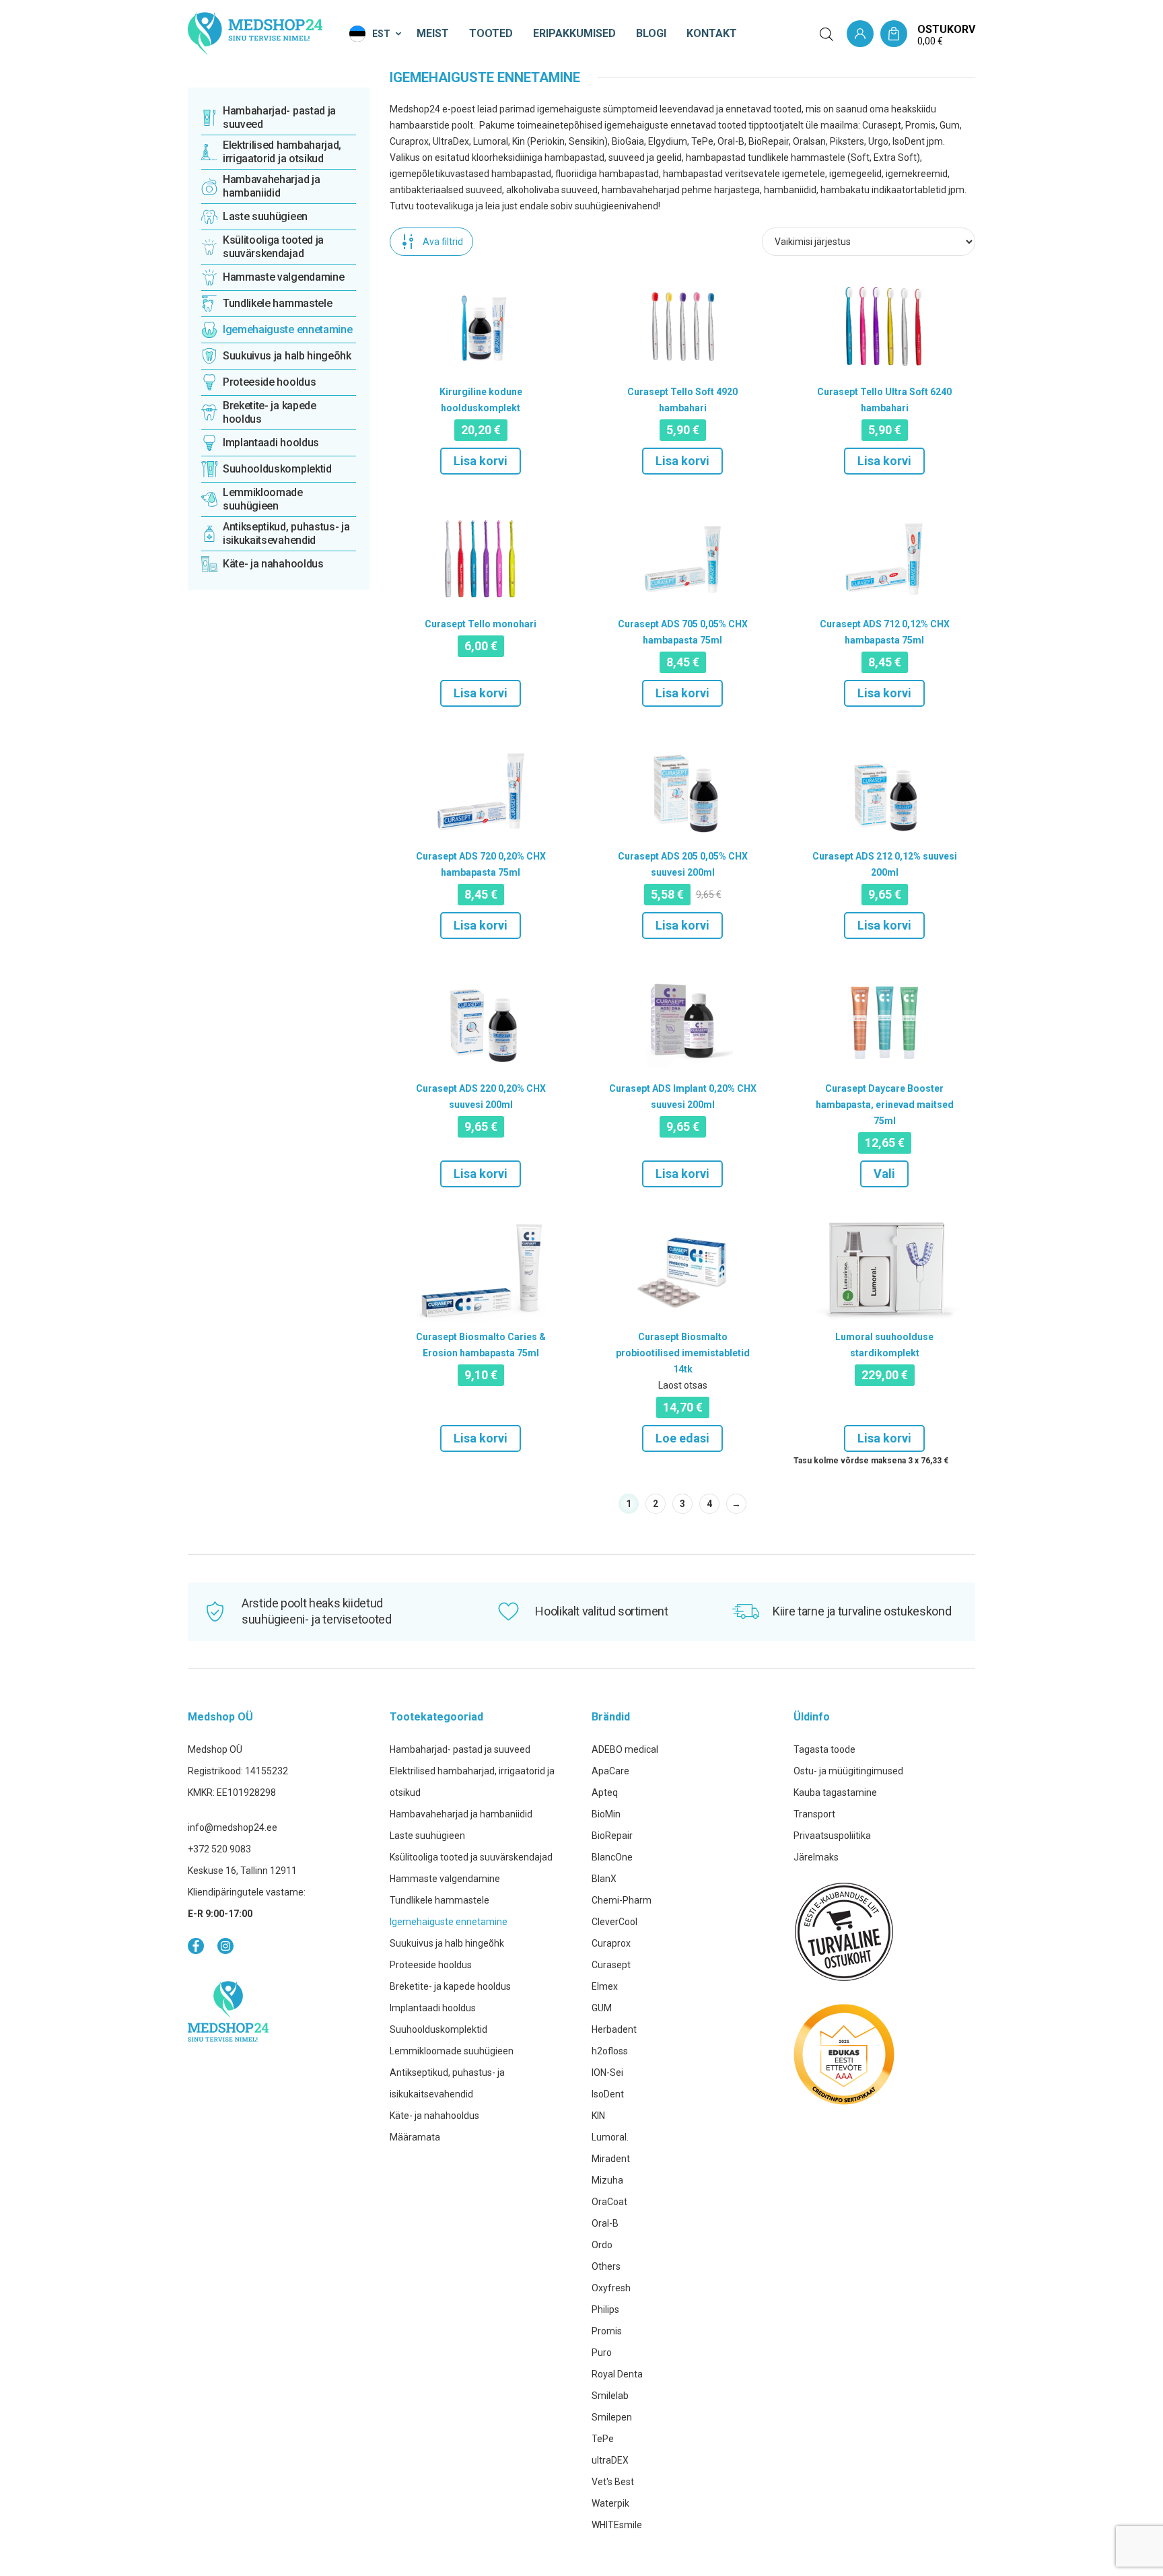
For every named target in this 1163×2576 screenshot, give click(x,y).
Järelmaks (816, 1857)
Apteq (605, 1792)
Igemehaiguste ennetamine (449, 1922)
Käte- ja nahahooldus (434, 2116)
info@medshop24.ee (233, 1827)
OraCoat (609, 2202)
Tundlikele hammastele (439, 1900)
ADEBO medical (625, 1749)
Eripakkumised (574, 33)
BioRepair (612, 1836)
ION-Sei (607, 2073)
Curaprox (611, 1943)
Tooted (491, 33)
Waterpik (610, 2503)
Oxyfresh (611, 2288)
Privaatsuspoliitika (832, 1836)
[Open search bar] (826, 34)
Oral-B (605, 2223)
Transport (814, 1814)
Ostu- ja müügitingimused (848, 1771)
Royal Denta (617, 2374)
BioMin (606, 1814)
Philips (605, 2309)
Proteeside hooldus (431, 1965)
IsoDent (608, 2094)
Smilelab (610, 2396)
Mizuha (607, 2180)
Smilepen (612, 2417)
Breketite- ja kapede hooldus (450, 1986)
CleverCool (614, 1922)
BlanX (604, 1879)
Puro (602, 2353)
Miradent (611, 2159)
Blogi (651, 33)
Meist (433, 33)
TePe (603, 2439)
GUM (602, 2008)
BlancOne (612, 1857)
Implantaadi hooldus (433, 2008)
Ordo (602, 2245)
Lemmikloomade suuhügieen (452, 2051)
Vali (884, 1174)
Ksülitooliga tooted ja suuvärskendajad (471, 1857)
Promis (607, 2331)
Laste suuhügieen (427, 1836)
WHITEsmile (617, 2525)
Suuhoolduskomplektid (438, 2029)
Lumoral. (610, 2137)
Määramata (415, 2137)
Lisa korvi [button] (481, 461)
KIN (598, 2116)
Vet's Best (613, 2482)
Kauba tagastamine (835, 1792)
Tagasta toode (824, 1749)
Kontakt (712, 33)
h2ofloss (610, 2051)
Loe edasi (682, 1438)
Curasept (611, 1965)
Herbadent (614, 2029)
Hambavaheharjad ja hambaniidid (461, 1814)
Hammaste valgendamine (445, 1879)
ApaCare (610, 1771)
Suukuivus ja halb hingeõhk (447, 1943)
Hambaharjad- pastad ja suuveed (460, 1749)
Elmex (605, 1986)
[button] (376, 34)
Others (606, 2266)
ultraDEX (610, 2460)
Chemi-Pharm (622, 1900)
